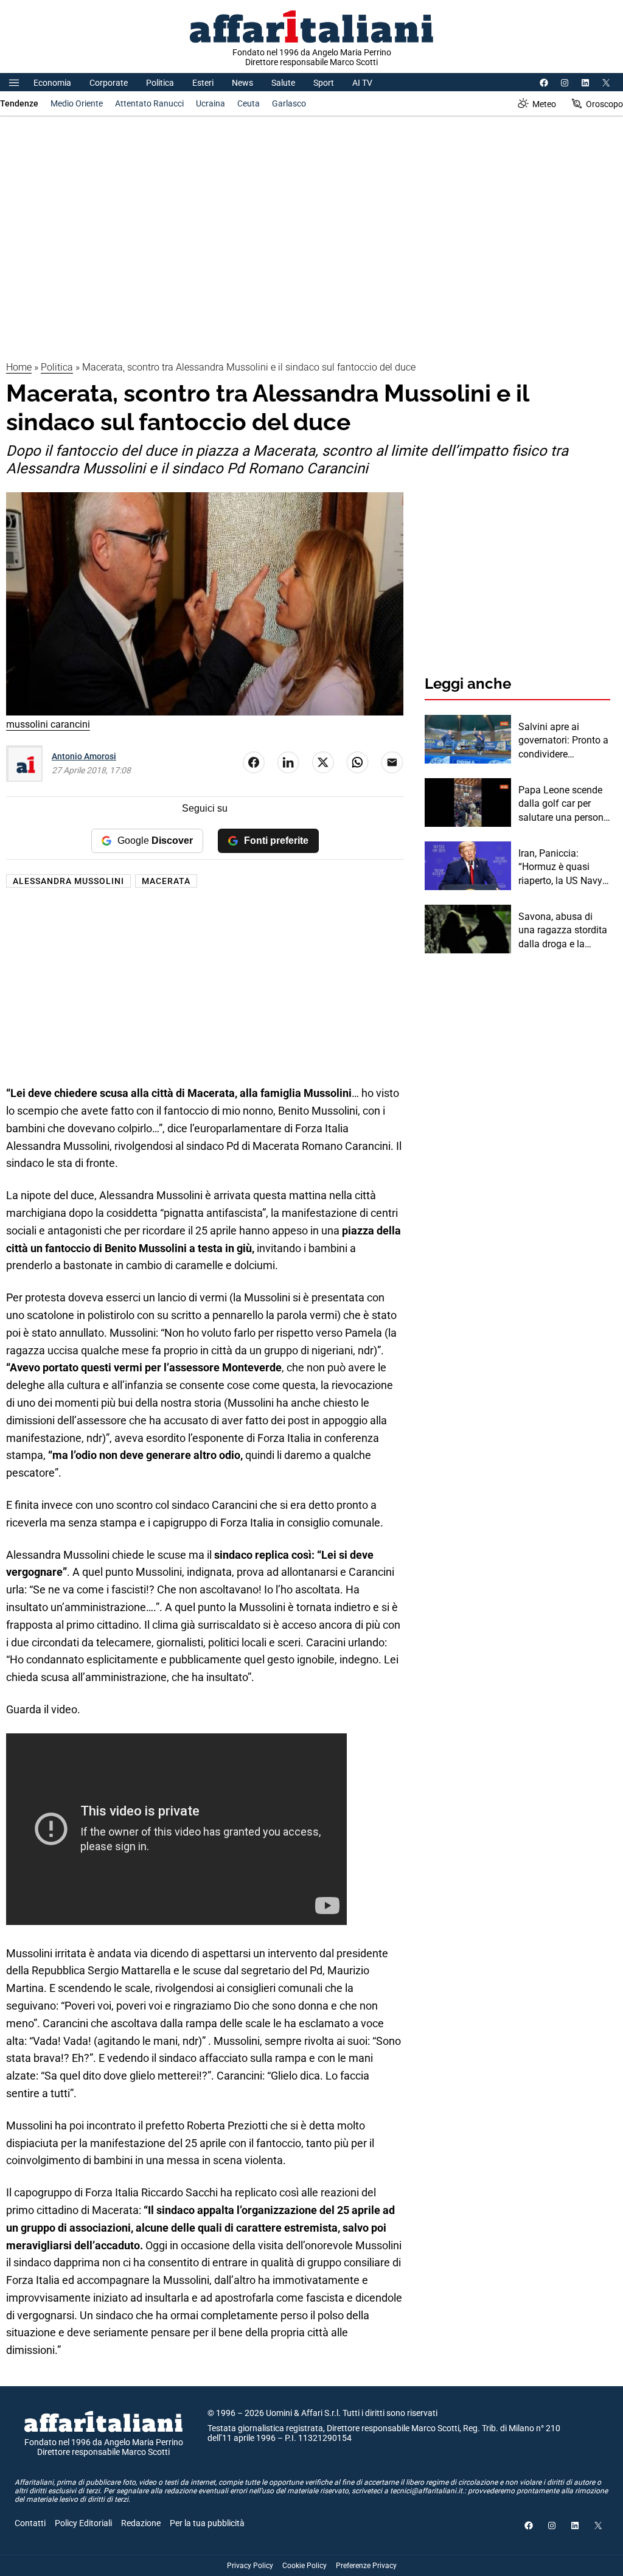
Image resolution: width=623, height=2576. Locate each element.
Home (19, 367)
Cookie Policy (305, 2566)
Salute (283, 83)
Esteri (203, 83)
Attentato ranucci (149, 103)
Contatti (30, 2523)
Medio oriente (77, 103)
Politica (160, 83)
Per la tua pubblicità (207, 2523)
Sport (324, 83)
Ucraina (211, 103)
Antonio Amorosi (84, 756)
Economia (52, 83)
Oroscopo (604, 104)
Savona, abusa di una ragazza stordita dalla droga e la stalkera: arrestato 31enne (563, 931)
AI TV (362, 83)
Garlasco (289, 103)
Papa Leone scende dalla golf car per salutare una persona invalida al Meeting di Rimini (564, 804)
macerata (166, 881)
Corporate (109, 83)
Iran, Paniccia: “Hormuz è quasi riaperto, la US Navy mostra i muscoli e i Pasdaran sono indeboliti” (560, 868)
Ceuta (249, 103)
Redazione (141, 2523)
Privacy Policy (250, 2566)
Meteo (544, 104)
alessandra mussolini (68, 881)
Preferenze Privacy (366, 2566)
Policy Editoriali (83, 2523)
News (242, 83)
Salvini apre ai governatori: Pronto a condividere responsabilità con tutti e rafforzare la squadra (563, 741)
